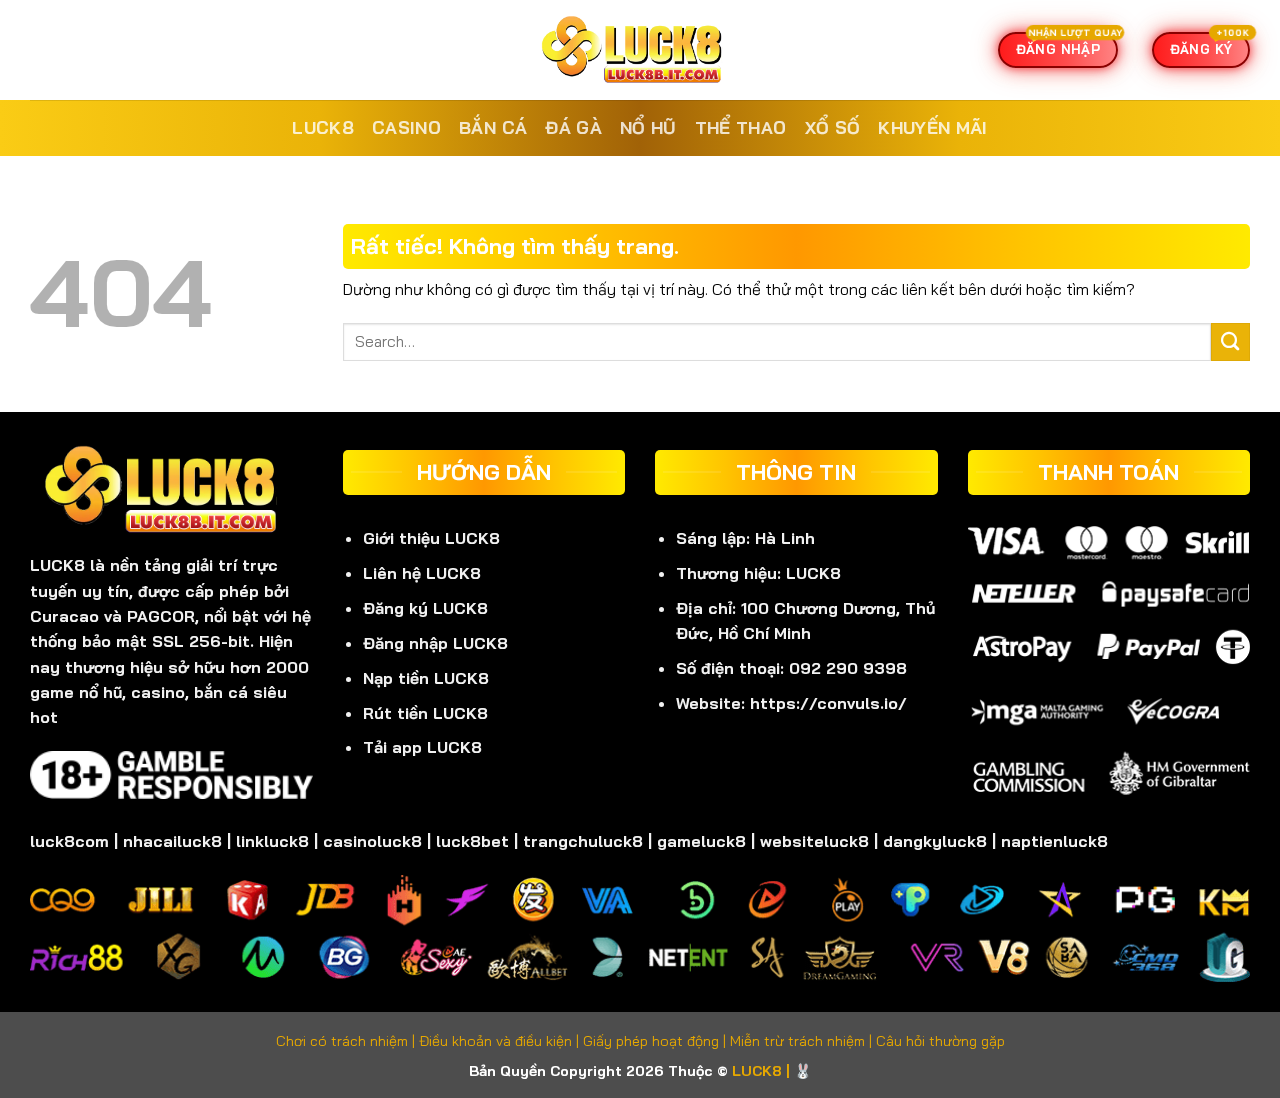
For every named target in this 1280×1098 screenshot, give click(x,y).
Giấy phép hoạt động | (656, 1041)
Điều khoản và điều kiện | (501, 1041)
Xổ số (833, 127)
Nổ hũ (648, 127)
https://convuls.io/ (828, 703)
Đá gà (573, 127)
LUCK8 (323, 127)
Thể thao (741, 127)
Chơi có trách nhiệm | (347, 1041)
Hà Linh (785, 538)
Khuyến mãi (933, 127)
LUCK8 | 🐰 (772, 1071)
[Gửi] (1230, 342)
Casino (406, 127)
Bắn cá (493, 127)
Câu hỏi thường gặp (940, 1041)
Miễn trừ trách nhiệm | (803, 1041)
